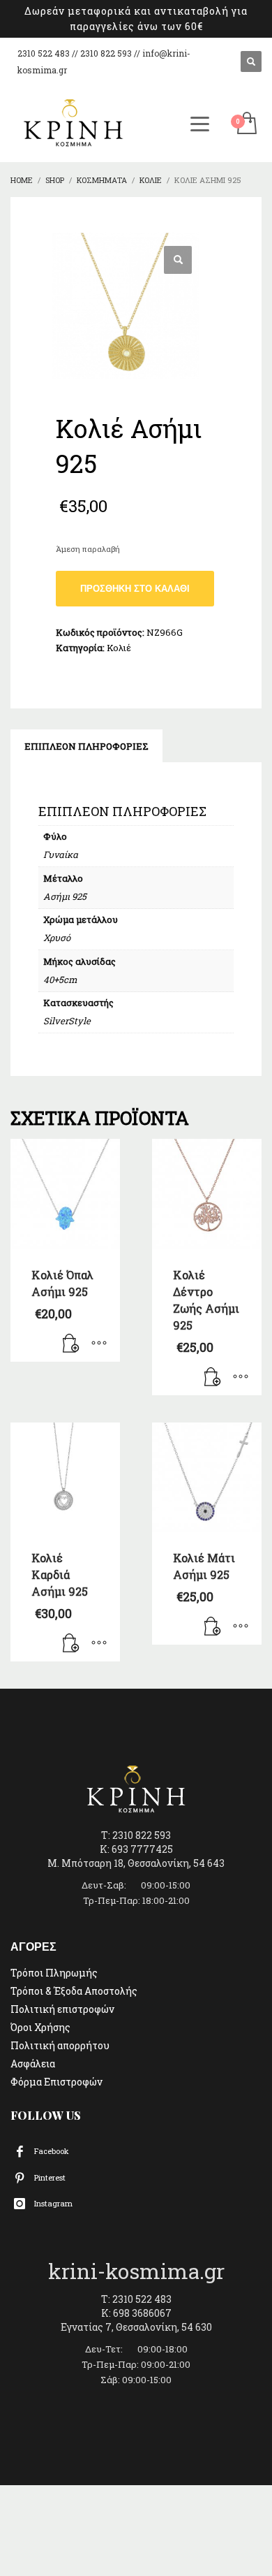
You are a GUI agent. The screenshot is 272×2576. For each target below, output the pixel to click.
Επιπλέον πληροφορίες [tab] (86, 746)
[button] (178, 260)
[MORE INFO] (99, 1344)
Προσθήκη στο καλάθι (135, 589)
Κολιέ (119, 648)
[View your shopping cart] (246, 124)
